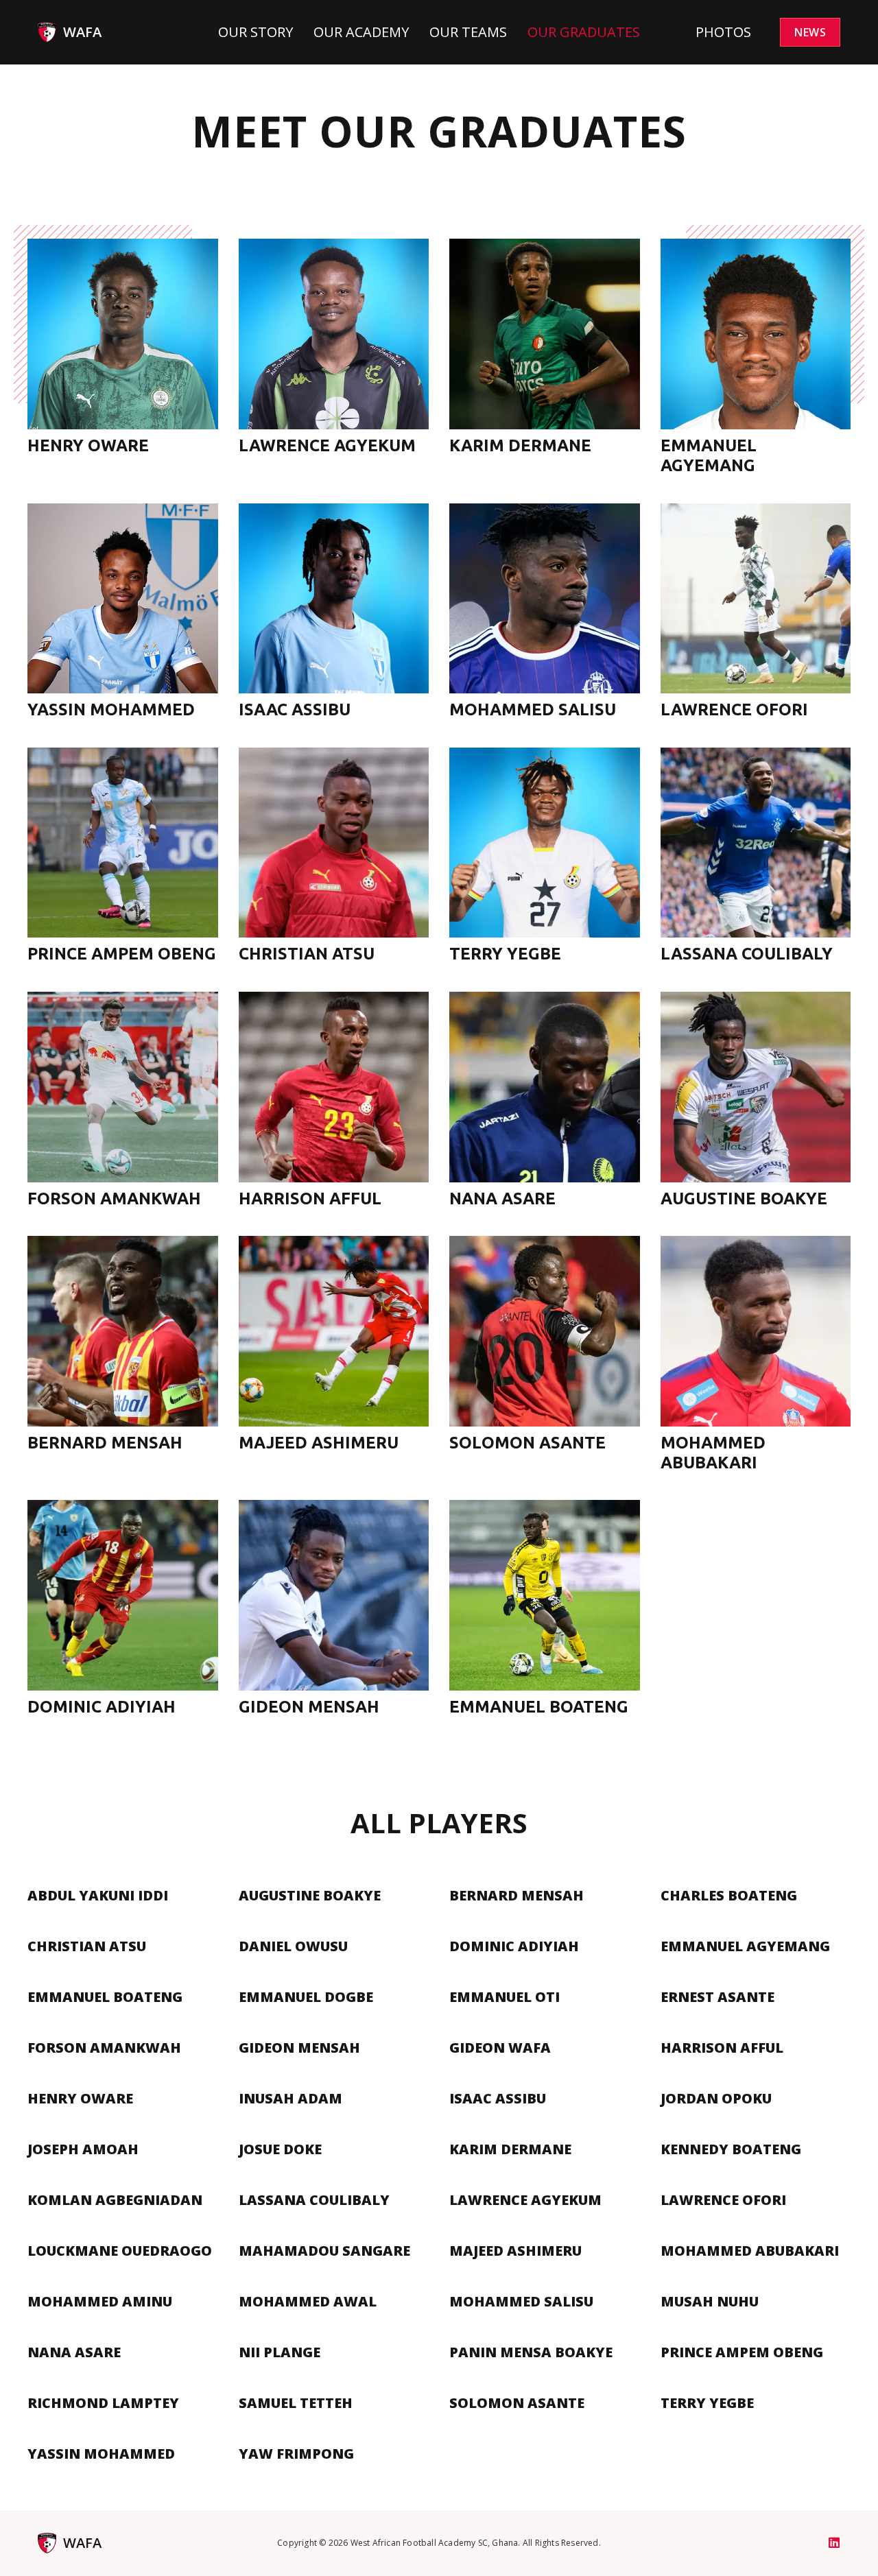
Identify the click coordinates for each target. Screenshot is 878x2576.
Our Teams (468, 32)
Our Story (256, 32)
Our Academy (361, 32)
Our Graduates (584, 32)
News (810, 32)
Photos (723, 32)
